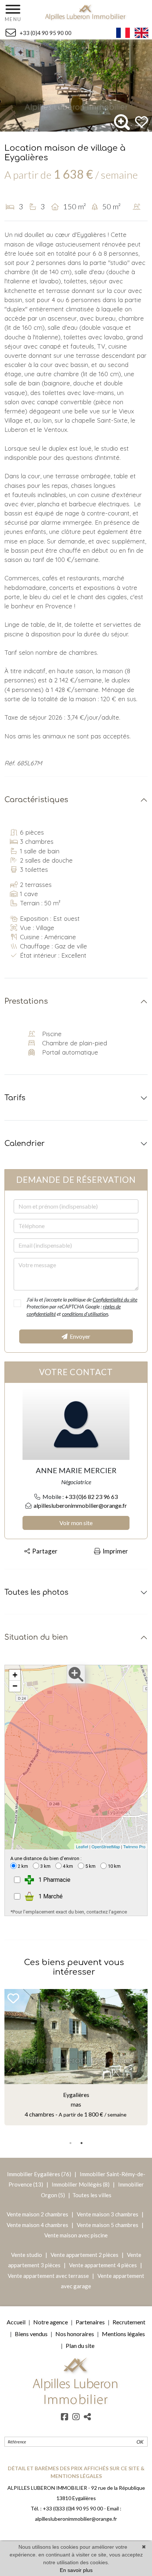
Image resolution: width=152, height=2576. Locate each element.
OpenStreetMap (106, 1846)
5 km (90, 1866)
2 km (23, 1866)
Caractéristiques (36, 800)
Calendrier (25, 1144)
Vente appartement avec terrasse (48, 2276)
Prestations (26, 1001)
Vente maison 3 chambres (108, 2214)
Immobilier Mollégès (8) (81, 2184)
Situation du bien (36, 1637)
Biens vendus (31, 2334)
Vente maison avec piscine (76, 2235)
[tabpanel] (76, 2057)
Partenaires (90, 2322)
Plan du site (80, 2346)
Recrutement (129, 2322)
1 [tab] (70, 2143)
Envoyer (79, 1336)
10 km (114, 1866)
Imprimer (114, 1551)
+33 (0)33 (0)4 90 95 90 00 (73, 2508)
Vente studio (27, 2255)
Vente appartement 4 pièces (103, 2265)
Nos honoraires (75, 2334)
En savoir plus (76, 2570)
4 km (68, 1866)
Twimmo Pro (134, 1846)
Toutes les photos (36, 1592)
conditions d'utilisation (85, 1314)
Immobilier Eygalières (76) (40, 2174)
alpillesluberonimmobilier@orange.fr (80, 1505)
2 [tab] (82, 2143)
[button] (141, 122)
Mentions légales (123, 2334)
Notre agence (51, 2322)
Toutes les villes (92, 2195)
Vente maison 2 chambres (38, 2214)
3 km (45, 1866)
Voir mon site (76, 1523)
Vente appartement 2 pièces (85, 2255)
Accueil (16, 2322)
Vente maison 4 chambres (38, 2225)
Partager (44, 1551)
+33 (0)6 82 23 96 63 (91, 1497)
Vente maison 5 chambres (108, 2225)
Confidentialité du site (115, 1299)
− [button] (15, 1686)
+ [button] (15, 1675)
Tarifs (15, 1098)
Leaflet (82, 1846)
